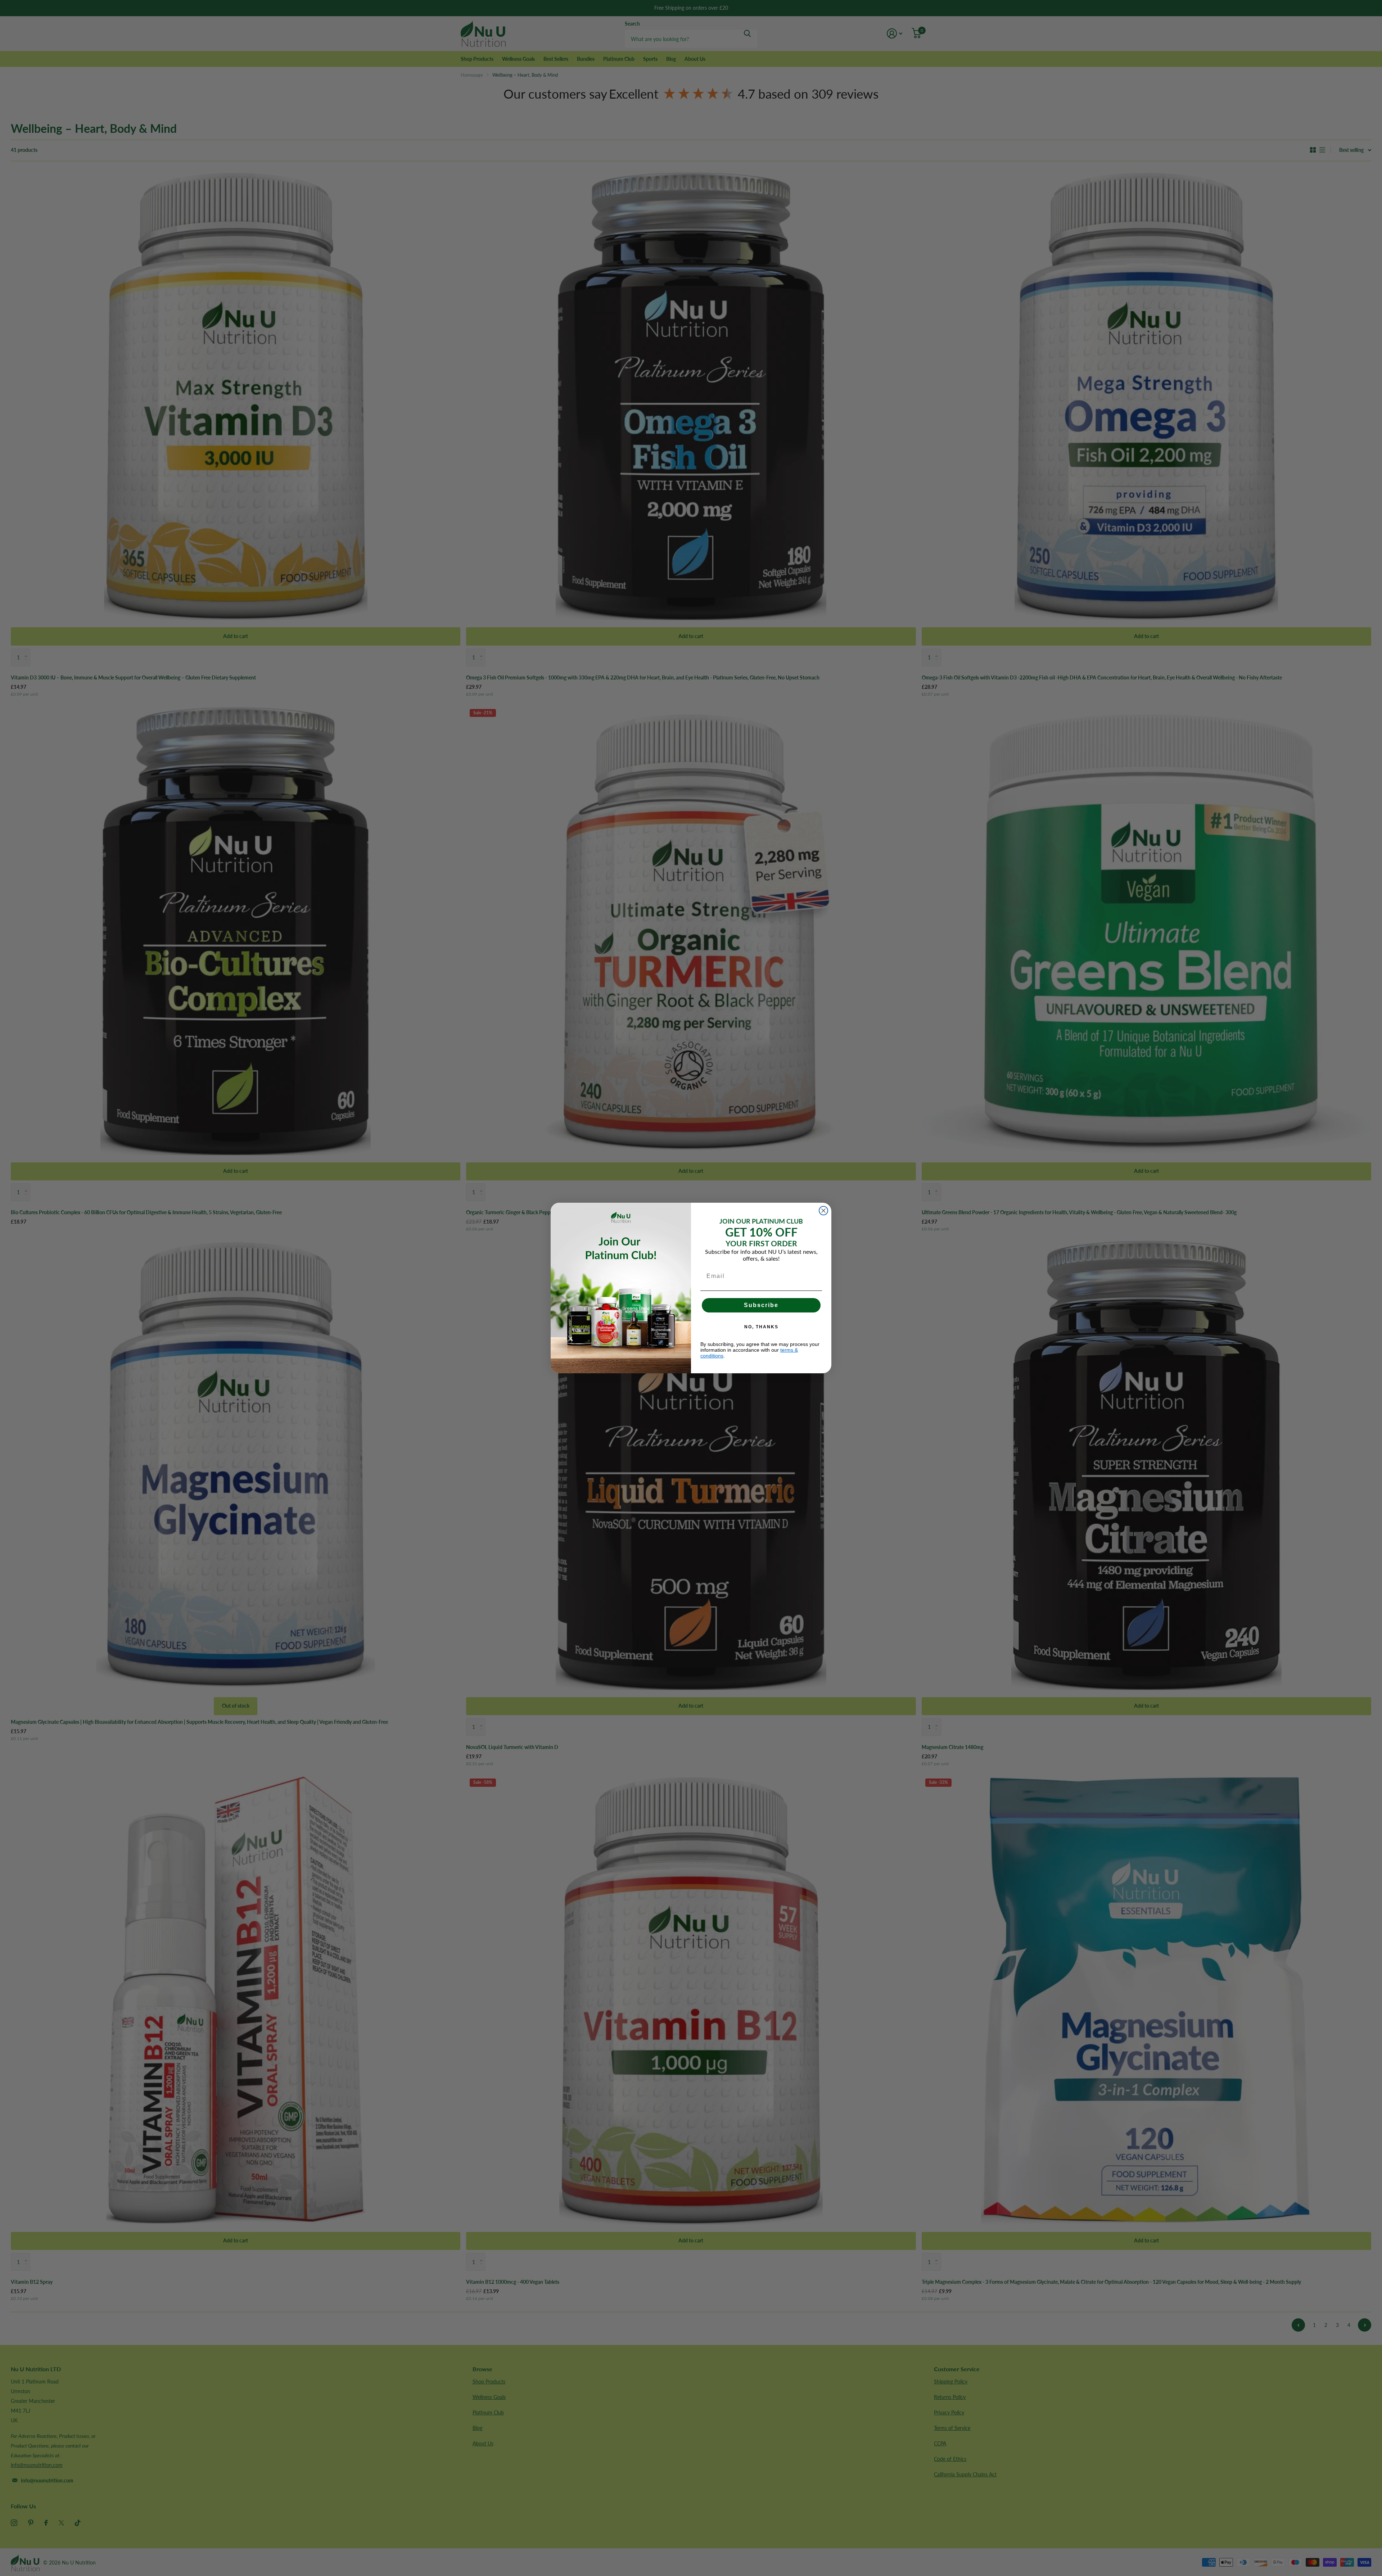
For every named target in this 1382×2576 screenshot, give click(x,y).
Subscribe (761, 1305)
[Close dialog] (823, 1211)
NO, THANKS (761, 1327)
